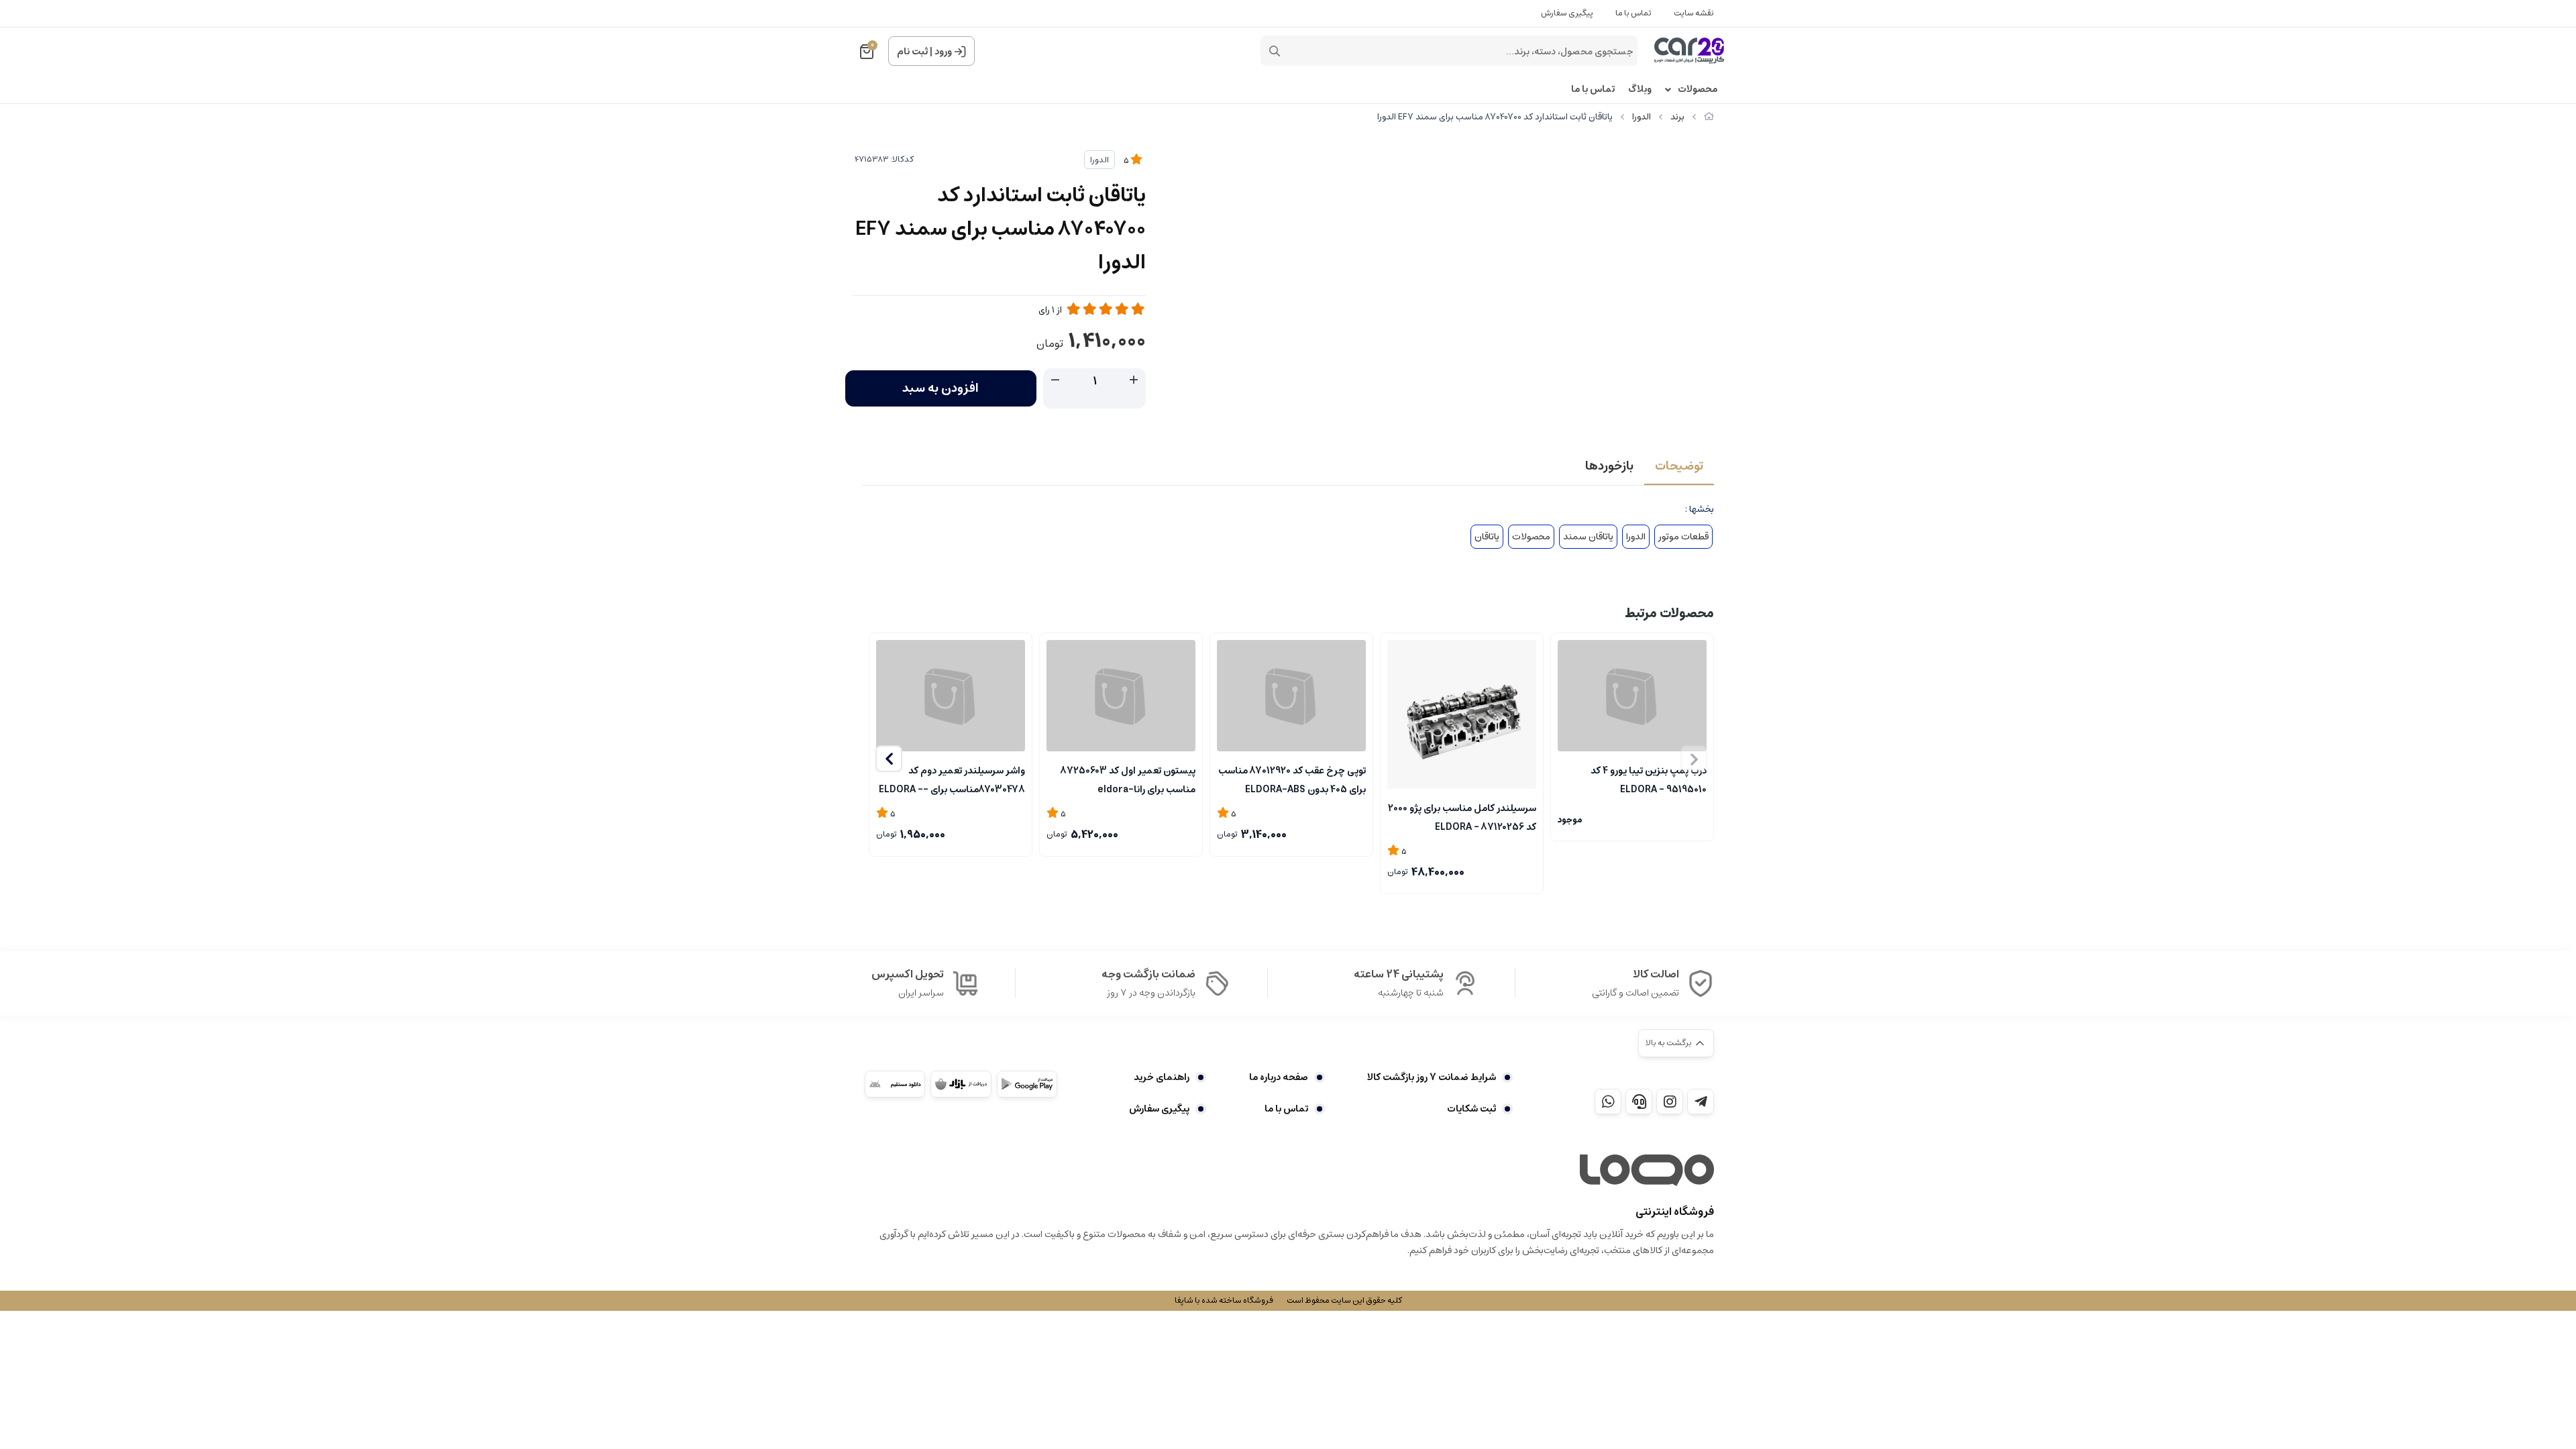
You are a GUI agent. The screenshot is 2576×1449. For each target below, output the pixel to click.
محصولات (1698, 90)
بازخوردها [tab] (1609, 466)
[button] (889, 759)
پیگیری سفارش (1567, 13)
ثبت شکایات (1471, 1109)
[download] (895, 1084)
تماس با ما (1633, 13)
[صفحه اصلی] (1709, 117)
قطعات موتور (1683, 537)
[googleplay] (1027, 1084)
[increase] (1134, 380)
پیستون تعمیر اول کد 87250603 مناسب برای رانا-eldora (1128, 779)
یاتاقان (1487, 537)
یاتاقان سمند (1588, 537)
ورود (943, 52)
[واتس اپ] (1608, 1102)
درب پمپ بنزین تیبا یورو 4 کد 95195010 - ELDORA (1649, 779)
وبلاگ (1640, 90)
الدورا (1642, 117)
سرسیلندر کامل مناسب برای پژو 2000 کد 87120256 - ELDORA (1462, 816)
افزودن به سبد (941, 388)
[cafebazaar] (961, 1084)
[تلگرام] (1701, 1102)
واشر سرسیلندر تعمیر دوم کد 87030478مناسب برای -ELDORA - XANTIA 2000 (952, 779)
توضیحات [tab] (1679, 466)
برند (1677, 117)
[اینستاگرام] (1670, 1102)
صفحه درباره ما (1278, 1077)
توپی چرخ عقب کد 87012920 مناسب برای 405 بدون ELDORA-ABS (1292, 779)
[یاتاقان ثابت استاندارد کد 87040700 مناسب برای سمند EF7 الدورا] (1647, 1171)
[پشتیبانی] (1639, 1102)
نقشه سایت (1694, 13)
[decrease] (1055, 380)
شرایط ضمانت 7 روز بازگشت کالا (1432, 1077)
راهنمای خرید (1162, 1077)
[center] (1275, 51)
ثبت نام (912, 52)
